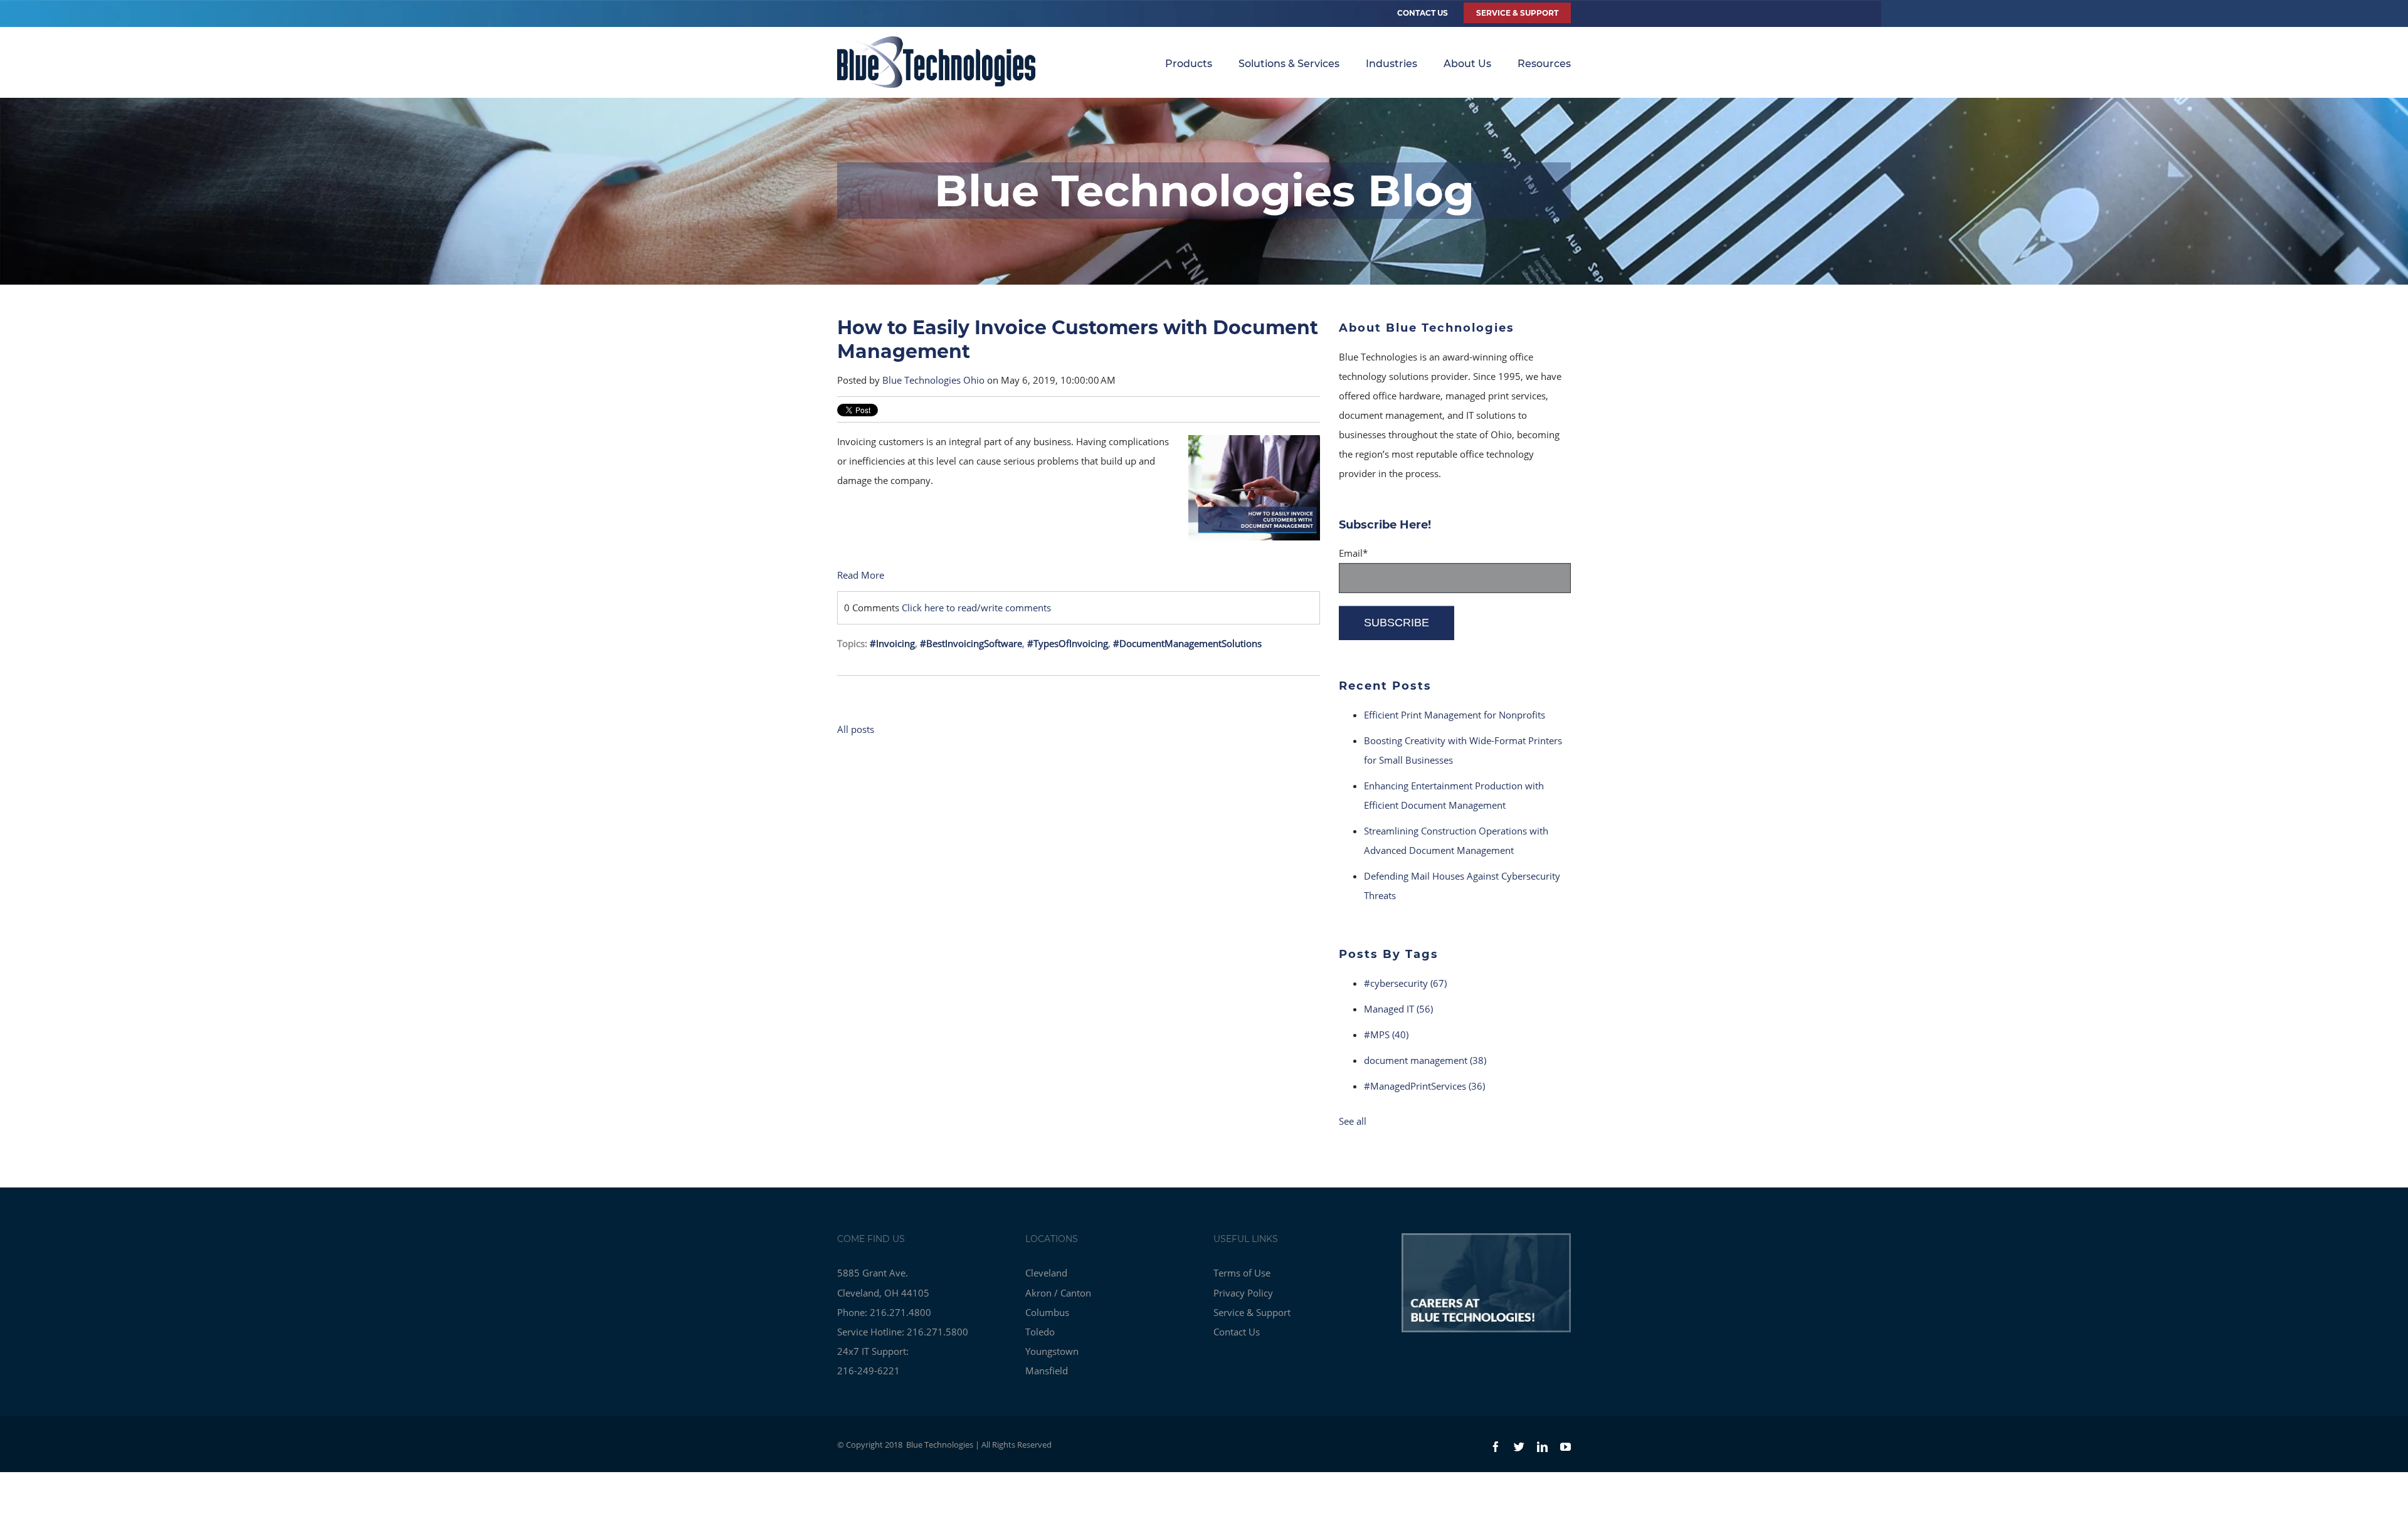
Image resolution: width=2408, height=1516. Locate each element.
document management (1425, 1060)
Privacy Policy (1243, 1293)
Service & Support (1252, 1312)
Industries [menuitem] (1391, 64)
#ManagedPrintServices (1424, 1086)
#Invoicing (892, 643)
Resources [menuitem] (1544, 64)
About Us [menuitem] (1467, 64)
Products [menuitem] (1189, 64)
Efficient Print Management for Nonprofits (1455, 715)
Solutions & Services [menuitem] (1289, 64)
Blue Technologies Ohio (933, 380)
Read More (861, 575)
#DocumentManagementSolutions (1187, 643)
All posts (856, 729)
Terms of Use (1242, 1273)
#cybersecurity (1405, 983)
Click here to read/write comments (976, 608)
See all (1353, 1121)
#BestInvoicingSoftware (971, 643)
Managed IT (1398, 1009)
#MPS (1386, 1034)
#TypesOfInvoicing (1068, 643)
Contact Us (1423, 13)
